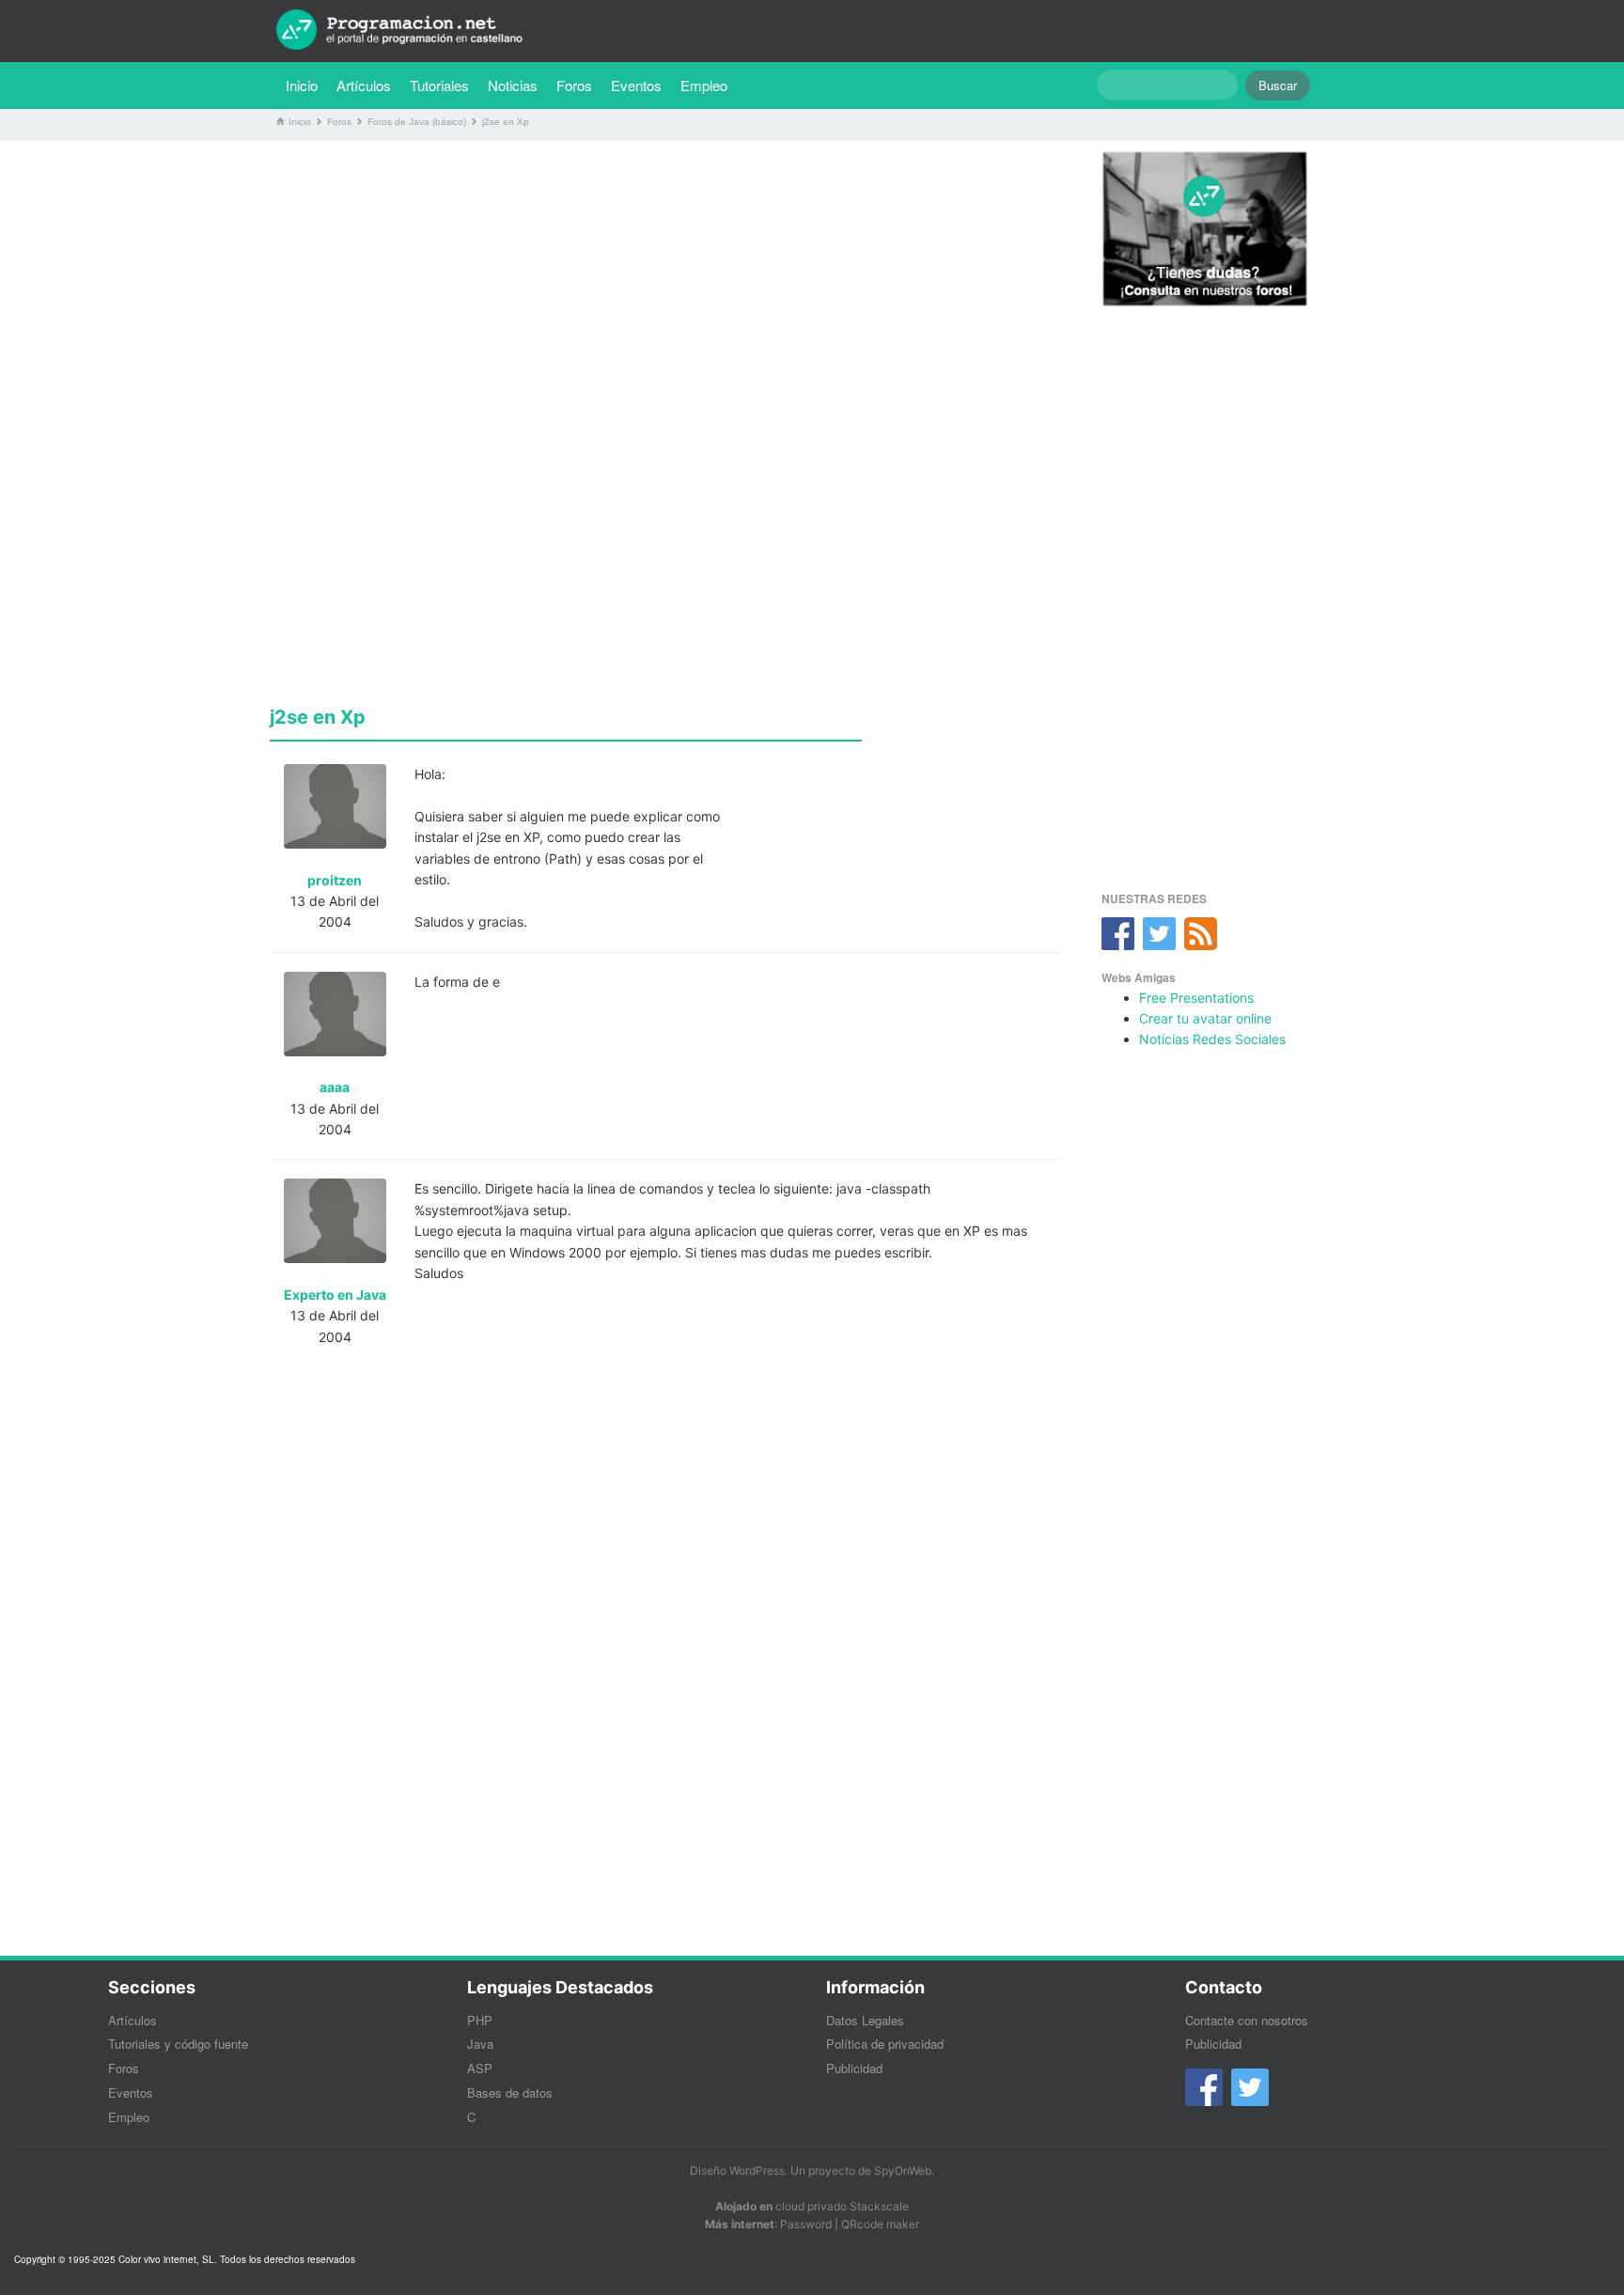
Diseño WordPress (737, 2170)
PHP (480, 2020)
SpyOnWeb (903, 2170)
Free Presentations (1196, 998)
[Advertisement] (664, 287)
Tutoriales (444, 85)
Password (806, 2224)
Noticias (513, 85)
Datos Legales (865, 2020)
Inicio (302, 85)
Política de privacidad (885, 2044)
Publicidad (854, 2068)
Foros (574, 85)
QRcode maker (880, 2224)
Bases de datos (510, 2092)
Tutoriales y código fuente (178, 2044)
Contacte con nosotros (1247, 2020)
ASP (480, 2068)
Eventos (636, 85)
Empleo (704, 85)
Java (480, 2044)
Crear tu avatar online (1205, 1018)
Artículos (364, 85)
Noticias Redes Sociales (1212, 1039)
